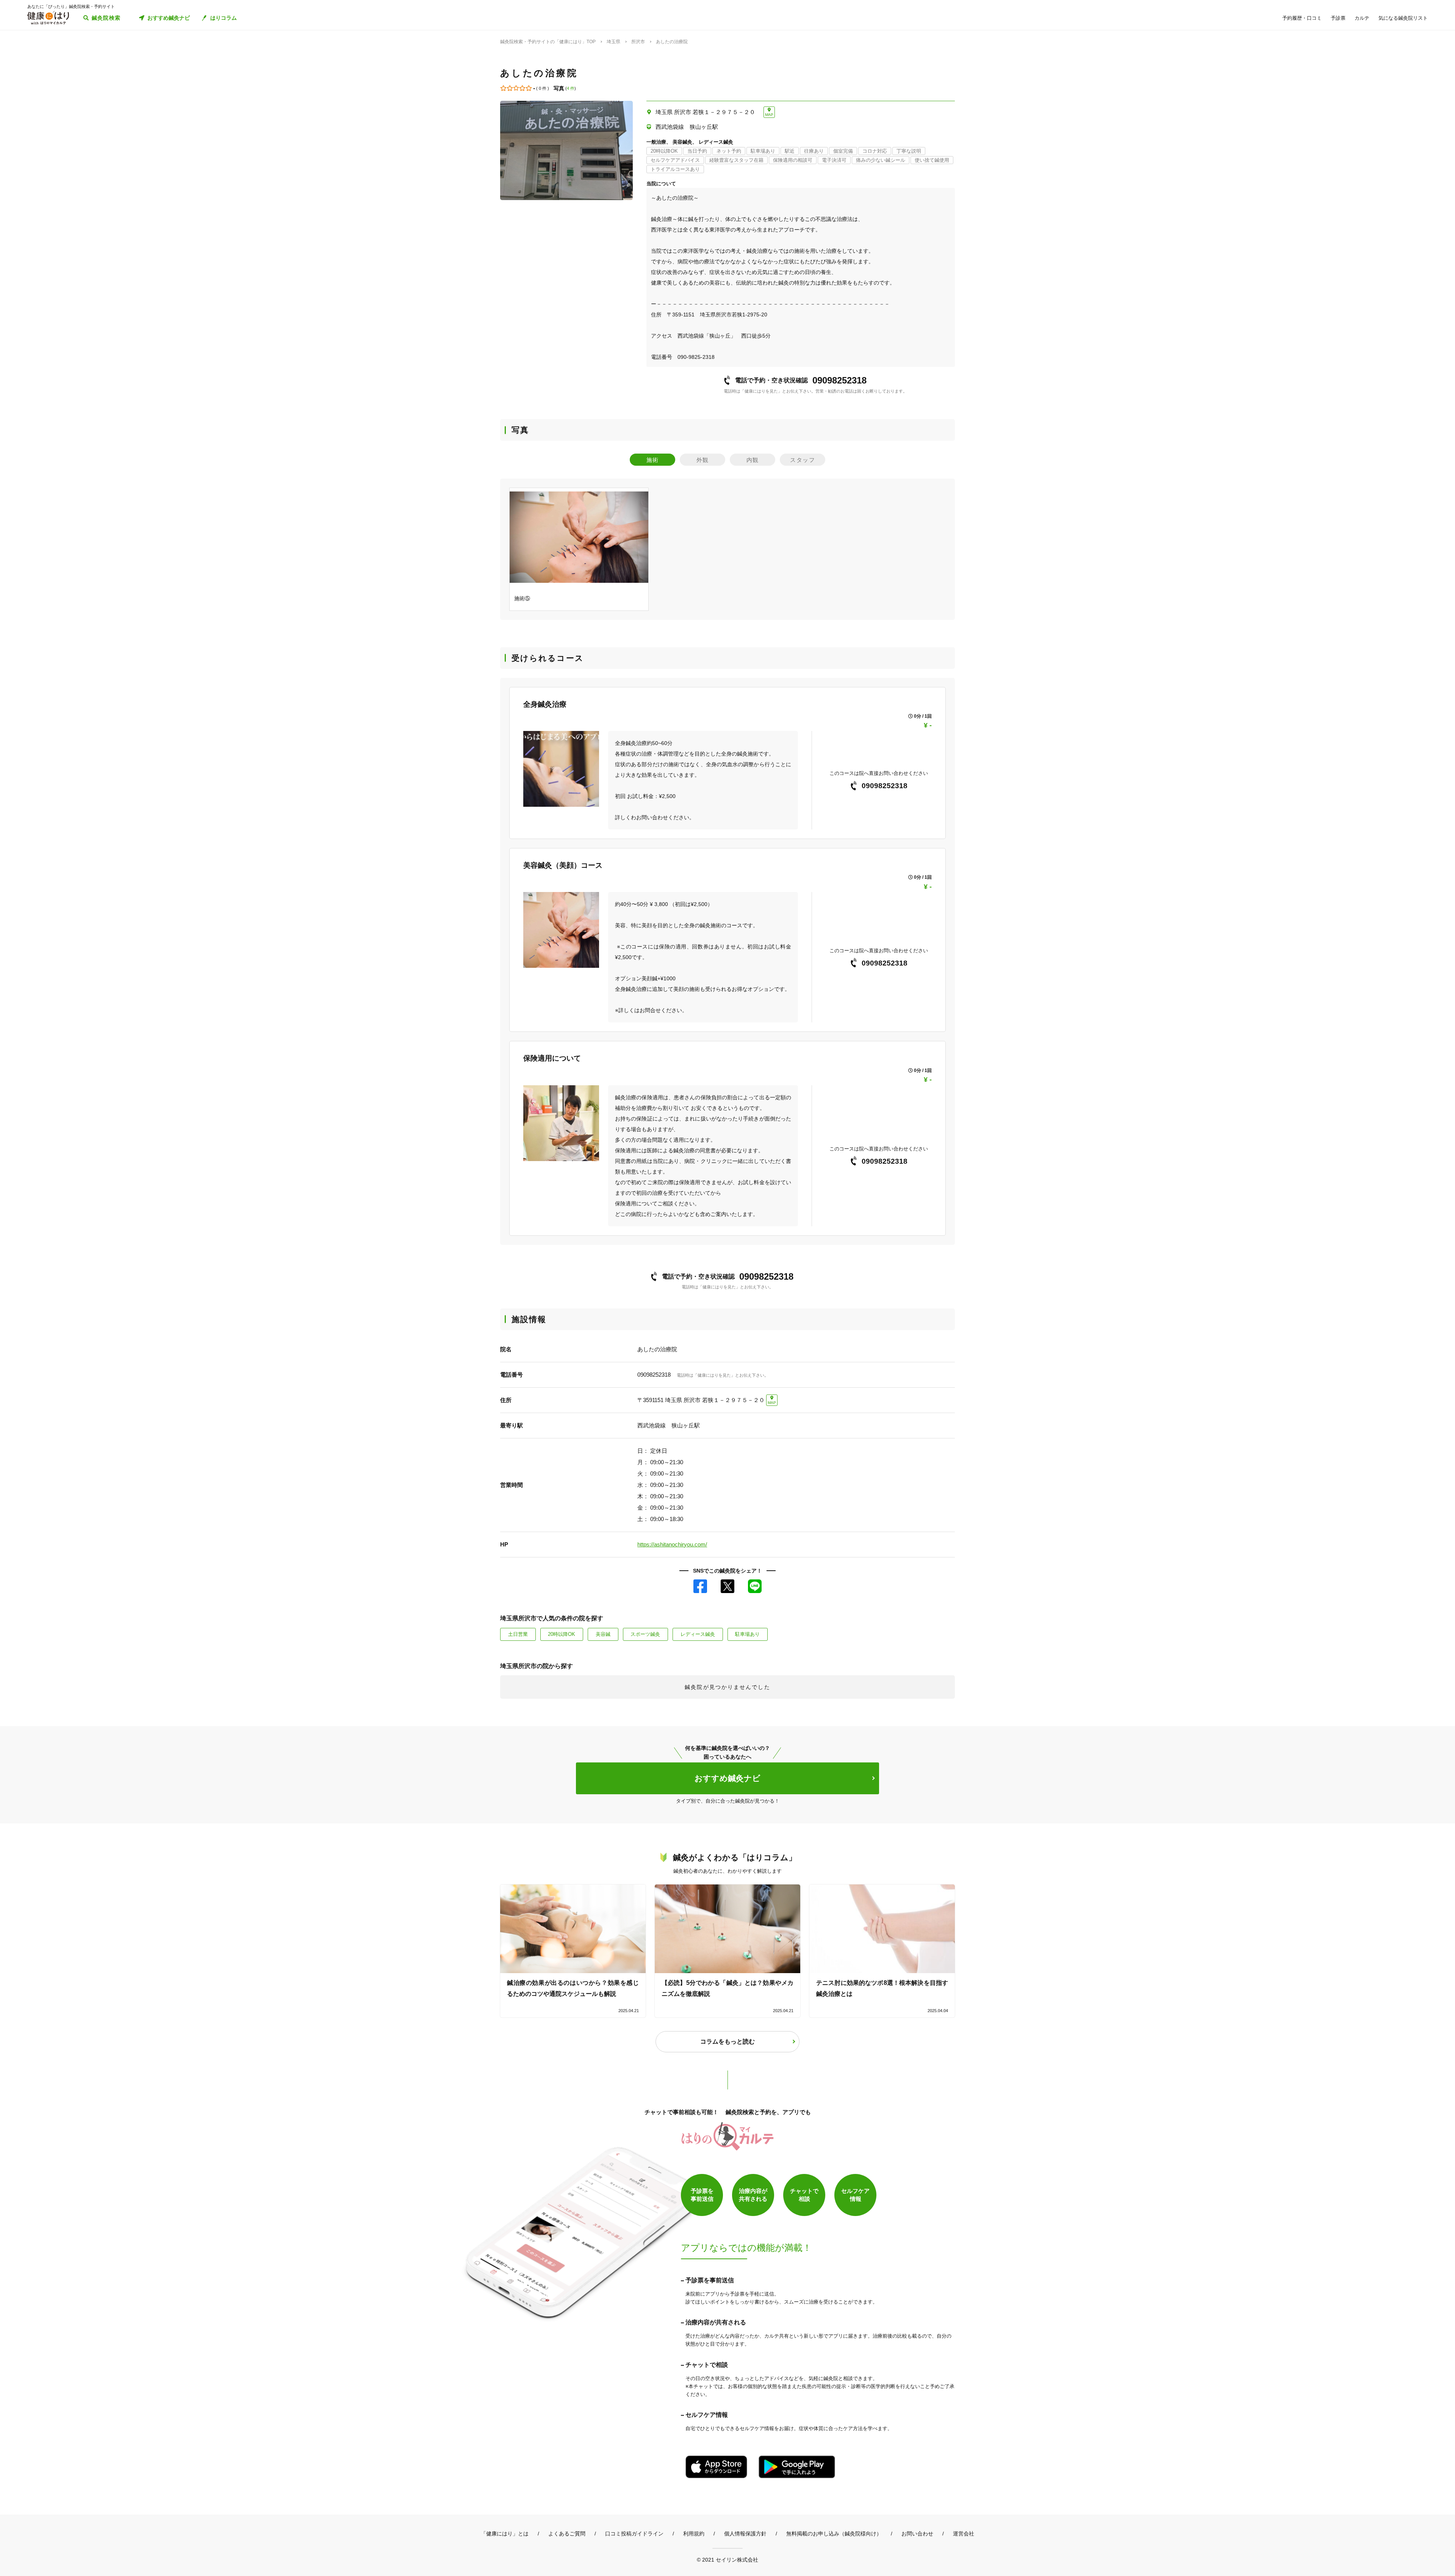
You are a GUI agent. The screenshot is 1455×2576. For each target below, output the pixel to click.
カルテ (1362, 18)
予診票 (1338, 18)
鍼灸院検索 (106, 18)
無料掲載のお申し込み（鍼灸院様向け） (834, 2534)
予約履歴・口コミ (1302, 18)
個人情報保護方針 (745, 2534)
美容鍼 (603, 1634)
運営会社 (964, 2534)
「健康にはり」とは (505, 2534)
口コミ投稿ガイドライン (634, 2534)
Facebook (700, 1586)
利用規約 (694, 2534)
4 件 (571, 88)
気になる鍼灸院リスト (1403, 18)
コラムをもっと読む (727, 2042)
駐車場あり (747, 1634)
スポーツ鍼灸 (645, 1634)
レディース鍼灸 (698, 1634)
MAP (769, 115)
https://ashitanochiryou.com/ (672, 1544)
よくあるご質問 (567, 2534)
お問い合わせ (917, 2534)
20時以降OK (562, 1634)
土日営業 (518, 1634)
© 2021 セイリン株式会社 (727, 2560)
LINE (755, 1586)
